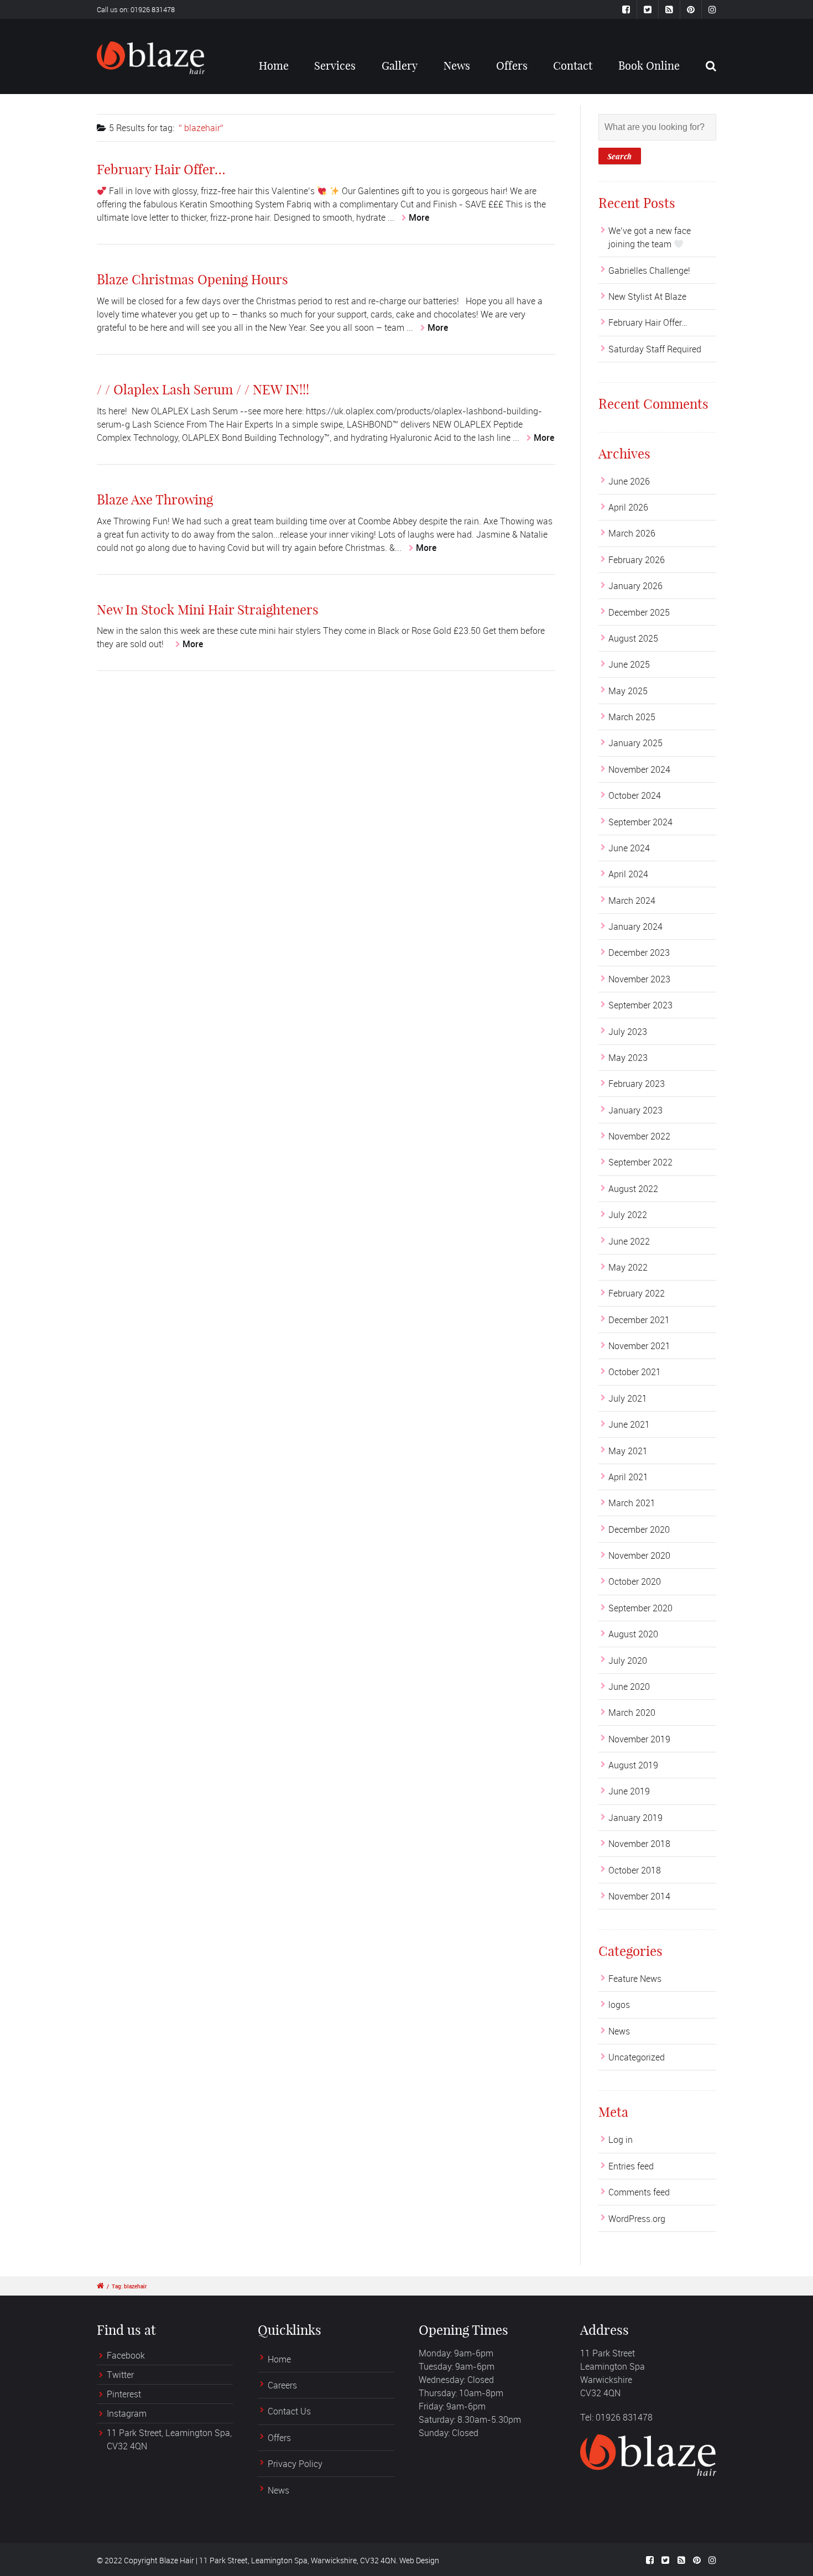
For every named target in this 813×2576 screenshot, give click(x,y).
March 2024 (632, 901)
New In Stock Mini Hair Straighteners (208, 610)
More (419, 217)
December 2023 (639, 953)
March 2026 (632, 533)
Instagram (127, 2413)
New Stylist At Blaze (647, 296)
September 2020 (640, 1608)
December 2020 (639, 1529)
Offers (512, 66)
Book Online (649, 66)
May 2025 (628, 691)
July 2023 (628, 1032)
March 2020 (632, 1713)
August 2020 (633, 1634)
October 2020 (635, 1581)
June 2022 (629, 1241)
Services (335, 66)
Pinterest (124, 2394)
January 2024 (635, 927)
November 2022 (639, 1136)
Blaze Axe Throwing (155, 499)
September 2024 (640, 822)
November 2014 (639, 1896)
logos (619, 2005)
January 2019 (635, 1818)
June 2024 (629, 848)
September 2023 (640, 1005)
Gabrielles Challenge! (649, 270)
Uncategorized (637, 2057)
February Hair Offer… (161, 169)
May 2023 (628, 1058)
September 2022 (640, 1162)
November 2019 (639, 1739)
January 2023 (635, 1110)
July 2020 (628, 1661)
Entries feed (631, 2166)
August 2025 (633, 638)
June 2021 (629, 1424)
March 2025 (632, 717)
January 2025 (635, 743)
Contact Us (289, 2411)
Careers (282, 2385)
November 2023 (639, 979)
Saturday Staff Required (655, 349)
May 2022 (628, 1267)
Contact (573, 66)
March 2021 (632, 1503)
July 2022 (628, 1215)
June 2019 (629, 1791)
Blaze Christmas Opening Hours (192, 279)
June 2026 (629, 481)
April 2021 (628, 1477)
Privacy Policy (295, 2464)
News (457, 66)
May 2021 (628, 1451)
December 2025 (639, 612)
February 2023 (637, 1084)
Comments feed (639, 2192)
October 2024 (635, 795)
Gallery (400, 66)
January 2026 (635, 586)
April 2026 (628, 507)
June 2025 (629, 664)
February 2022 (637, 1293)
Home (274, 66)
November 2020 (639, 1555)
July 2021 (628, 1398)
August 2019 (633, 1765)
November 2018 (639, 1844)
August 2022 (633, 1189)
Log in (621, 2140)
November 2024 (639, 769)
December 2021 (639, 1320)
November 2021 (639, 1346)
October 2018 (635, 1870)
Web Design (419, 2560)
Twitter (120, 2375)
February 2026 (637, 560)
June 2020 (629, 1687)
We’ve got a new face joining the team (650, 237)
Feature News (635, 1979)
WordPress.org (637, 2219)
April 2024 (628, 874)
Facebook (126, 2355)
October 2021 (635, 1372)
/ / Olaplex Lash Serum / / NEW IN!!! (203, 389)
